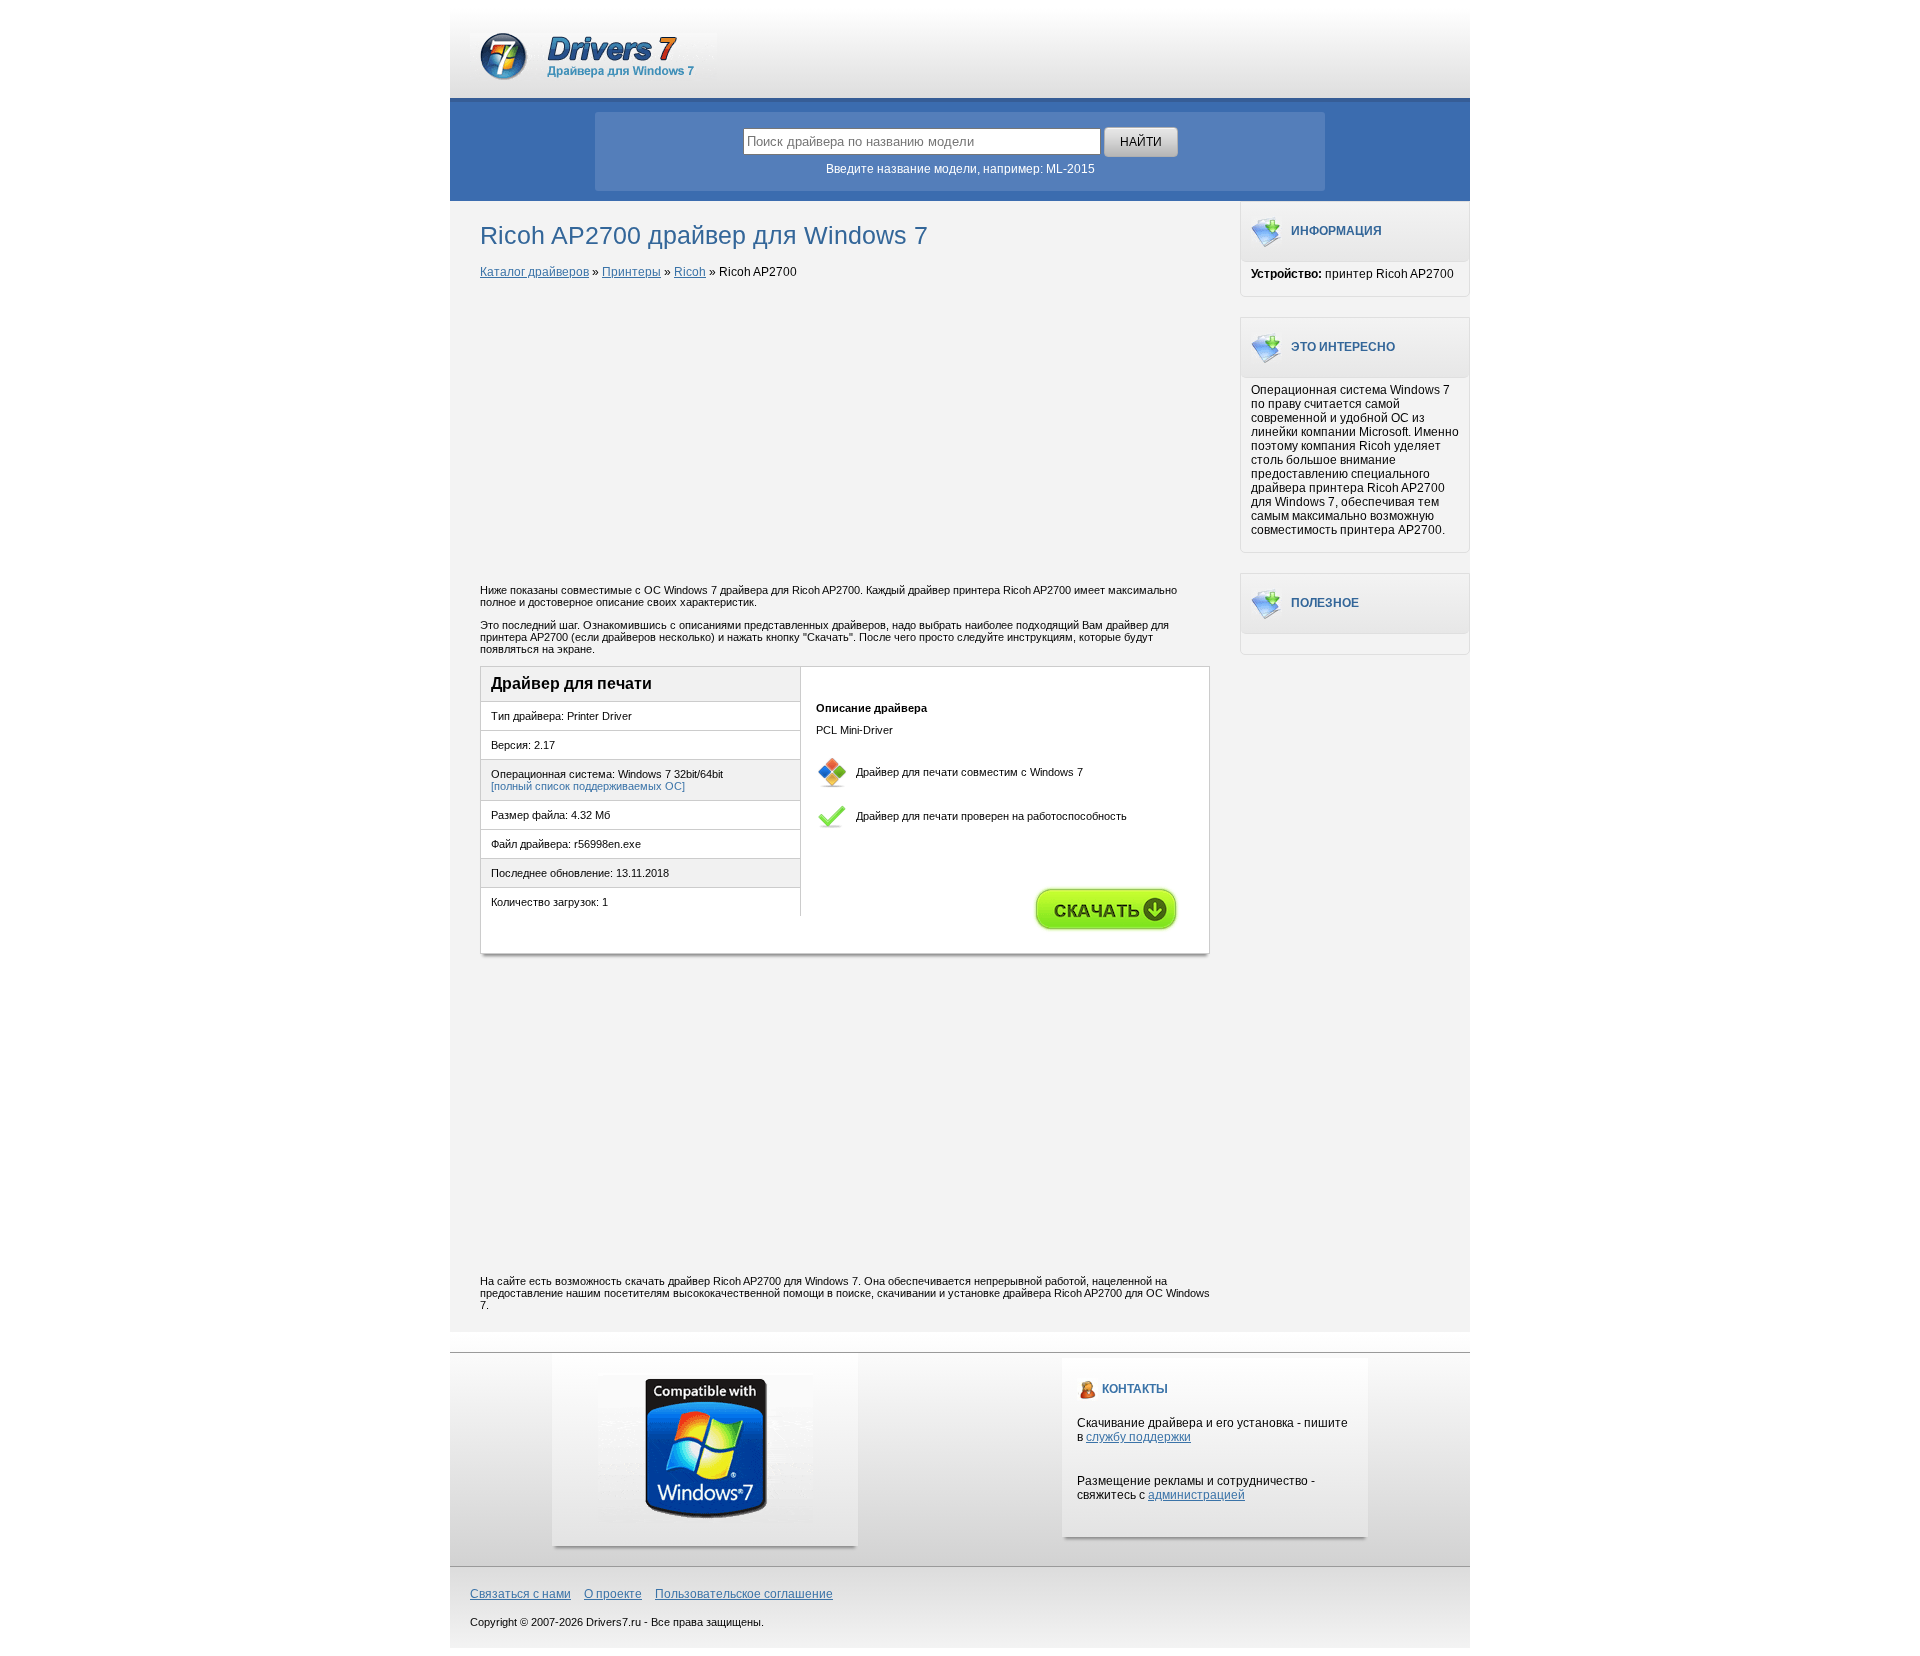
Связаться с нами (520, 1594)
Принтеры (631, 272)
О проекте (613, 1594)
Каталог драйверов (534, 272)
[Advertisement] (845, 433)
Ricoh (690, 272)
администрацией (1196, 1495)
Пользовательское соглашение (744, 1594)
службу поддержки (1138, 1437)
